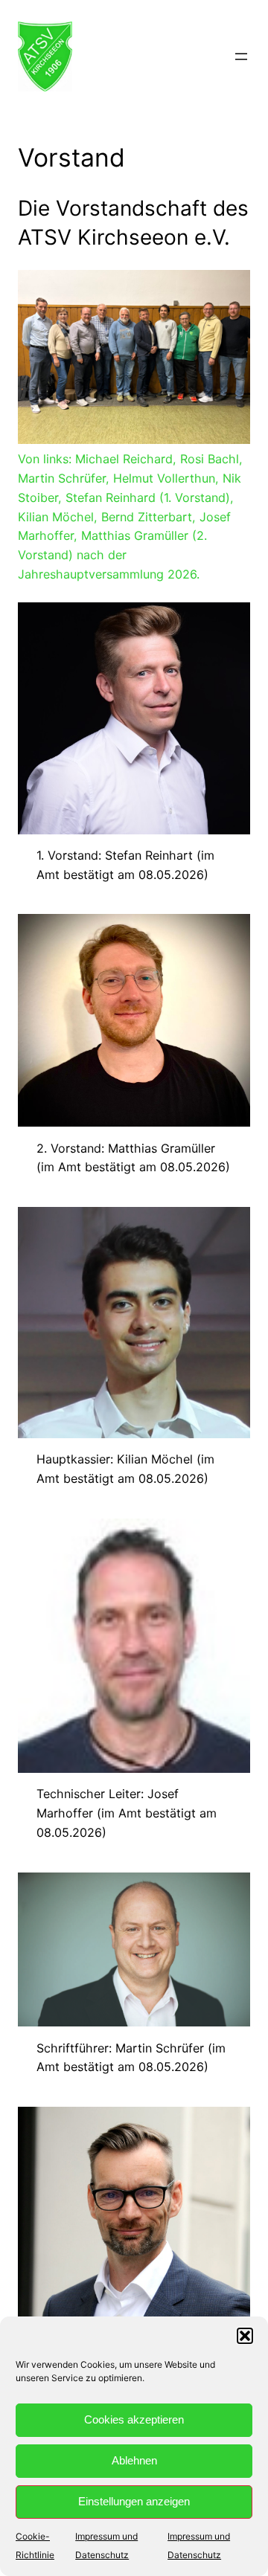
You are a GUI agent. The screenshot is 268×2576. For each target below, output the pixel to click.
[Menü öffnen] (241, 57)
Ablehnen (134, 2460)
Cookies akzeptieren (134, 2419)
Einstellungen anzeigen (134, 2501)
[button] (245, 2336)
